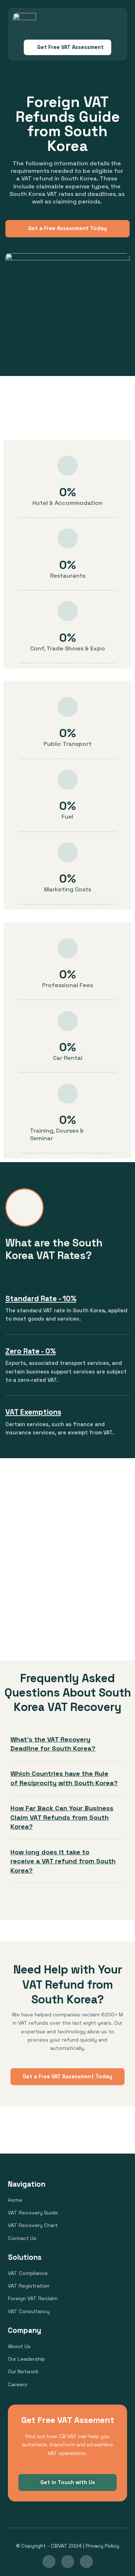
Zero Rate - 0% (31, 1351)
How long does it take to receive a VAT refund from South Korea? (63, 1861)
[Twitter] (86, 2562)
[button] (116, 23)
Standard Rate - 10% (41, 1299)
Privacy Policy (102, 2546)
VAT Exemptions (33, 1412)
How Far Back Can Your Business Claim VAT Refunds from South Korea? (62, 1817)
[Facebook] (68, 2562)
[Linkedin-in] (49, 2562)
